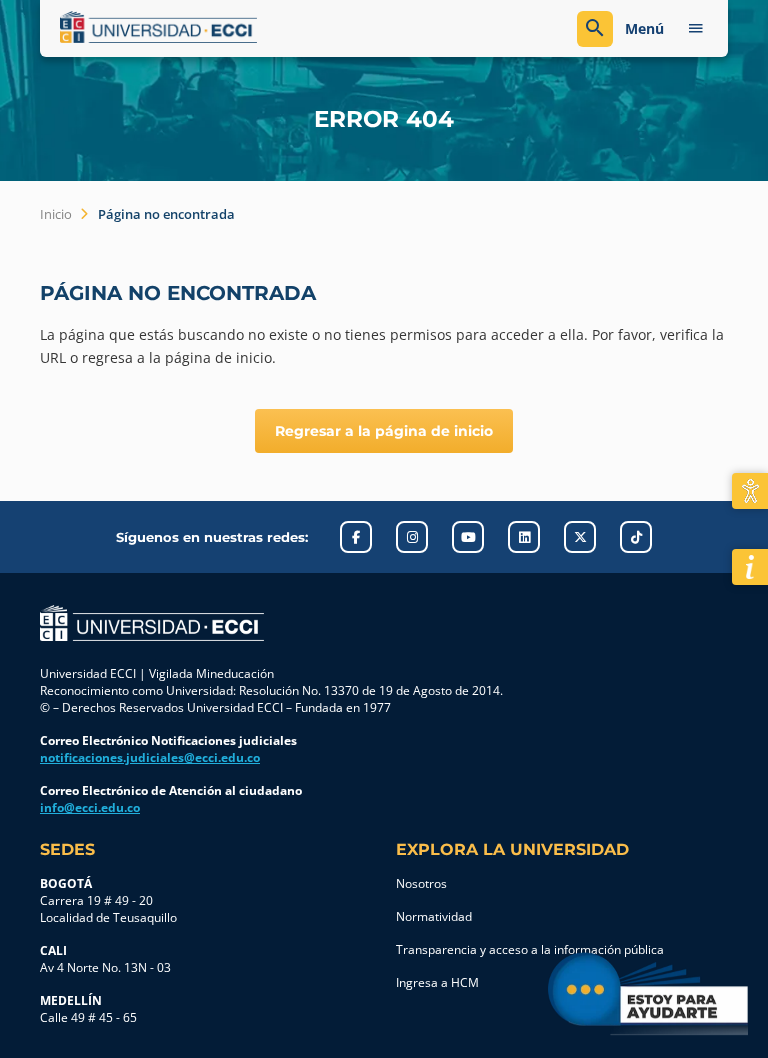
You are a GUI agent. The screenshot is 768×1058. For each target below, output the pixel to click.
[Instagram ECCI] (412, 537)
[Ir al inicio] (152, 623)
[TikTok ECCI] (636, 537)
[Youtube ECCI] (468, 537)
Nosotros (421, 883)
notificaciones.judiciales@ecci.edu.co (150, 757)
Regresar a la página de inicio (384, 431)
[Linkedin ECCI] (524, 537)
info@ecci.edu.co (90, 807)
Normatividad (434, 916)
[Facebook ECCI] (356, 537)
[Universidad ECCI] (217, 27)
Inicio (56, 214)
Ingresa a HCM (437, 982)
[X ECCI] (580, 537)
